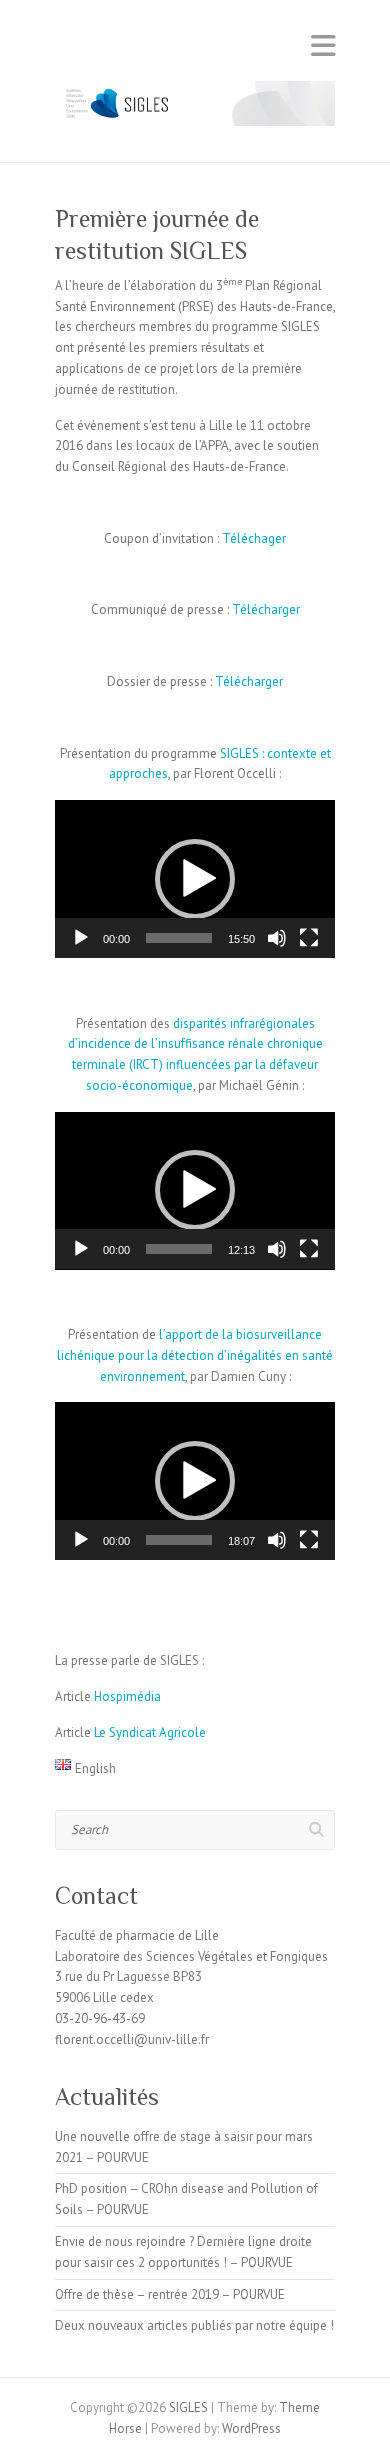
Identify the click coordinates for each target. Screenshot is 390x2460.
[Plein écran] (309, 938)
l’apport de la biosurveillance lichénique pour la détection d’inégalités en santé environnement (195, 1355)
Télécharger (266, 609)
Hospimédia (127, 1696)
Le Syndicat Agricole (150, 1732)
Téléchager (254, 538)
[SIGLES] (195, 109)
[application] (195, 879)
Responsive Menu (323, 45)
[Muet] (277, 938)
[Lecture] (81, 938)
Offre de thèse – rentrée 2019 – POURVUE (170, 2294)
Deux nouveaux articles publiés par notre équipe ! (194, 2325)
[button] (195, 879)
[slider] (179, 938)
